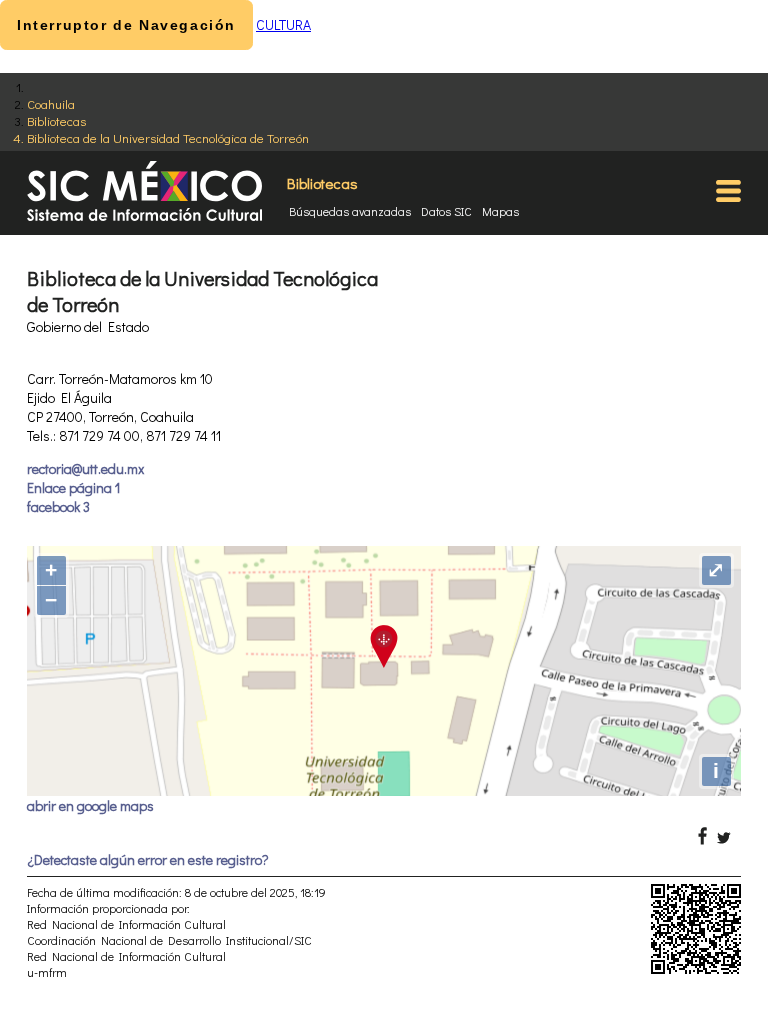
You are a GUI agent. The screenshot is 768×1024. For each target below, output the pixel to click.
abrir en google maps (90, 805)
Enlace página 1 (73, 487)
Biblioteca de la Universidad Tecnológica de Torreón (168, 137)
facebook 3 (58, 506)
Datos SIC (446, 211)
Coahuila (51, 103)
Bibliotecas (56, 120)
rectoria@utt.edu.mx (85, 468)
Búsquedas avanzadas (350, 211)
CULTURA (283, 24)
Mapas (500, 211)
